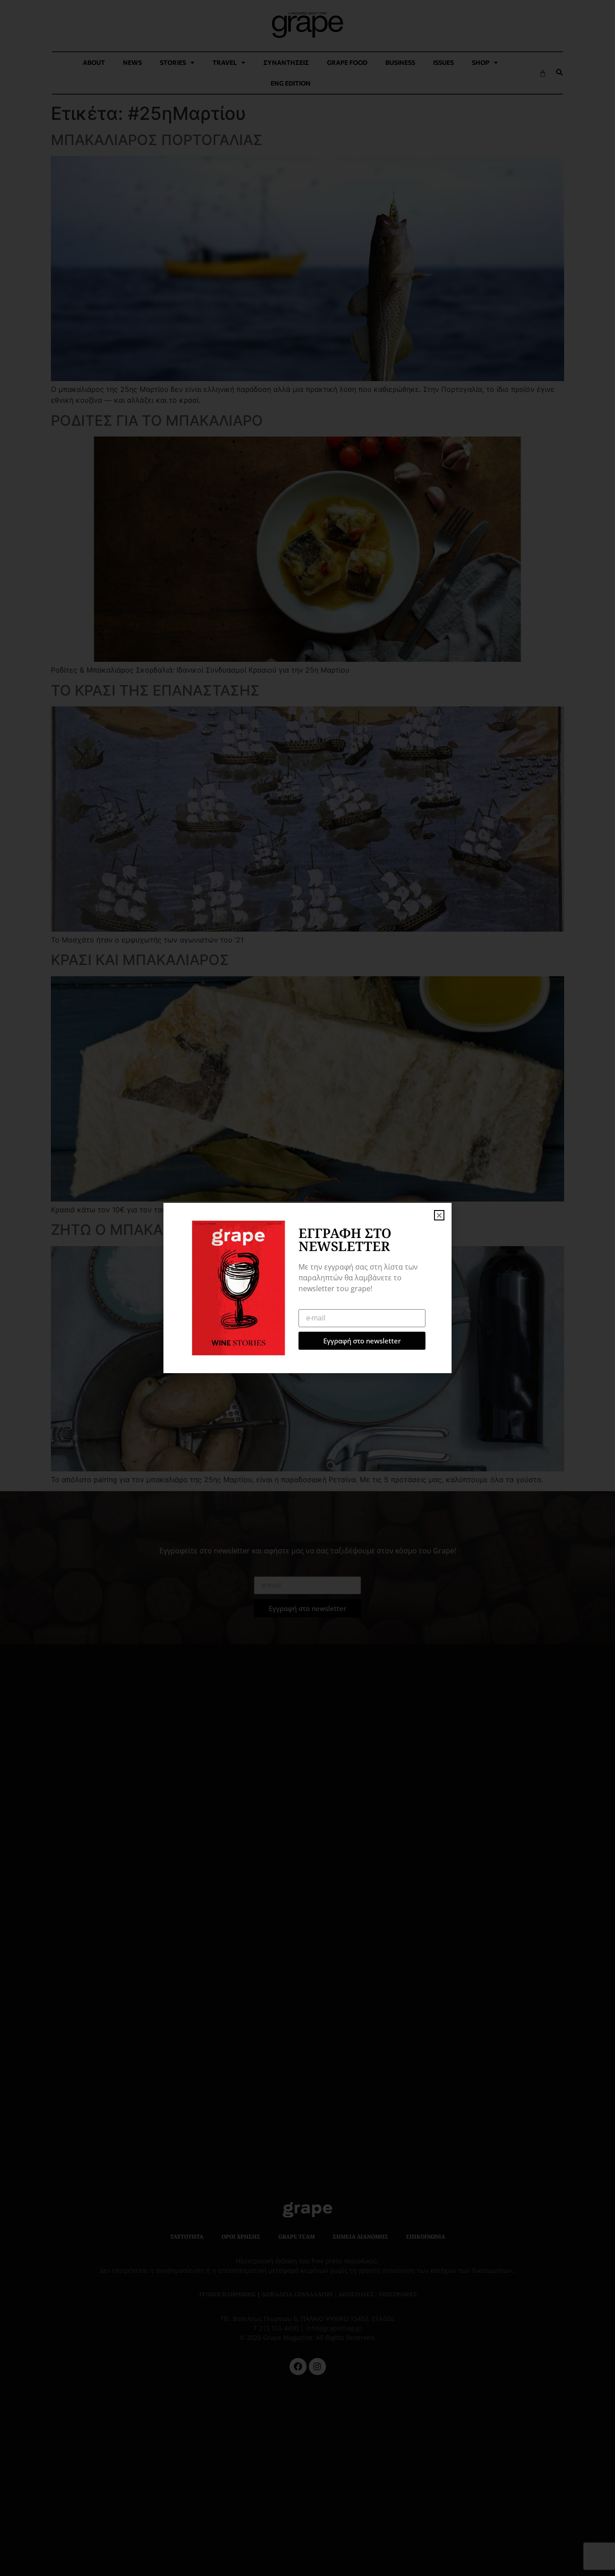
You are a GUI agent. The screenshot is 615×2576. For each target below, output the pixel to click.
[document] (307, 1288)
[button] (439, 1215)
